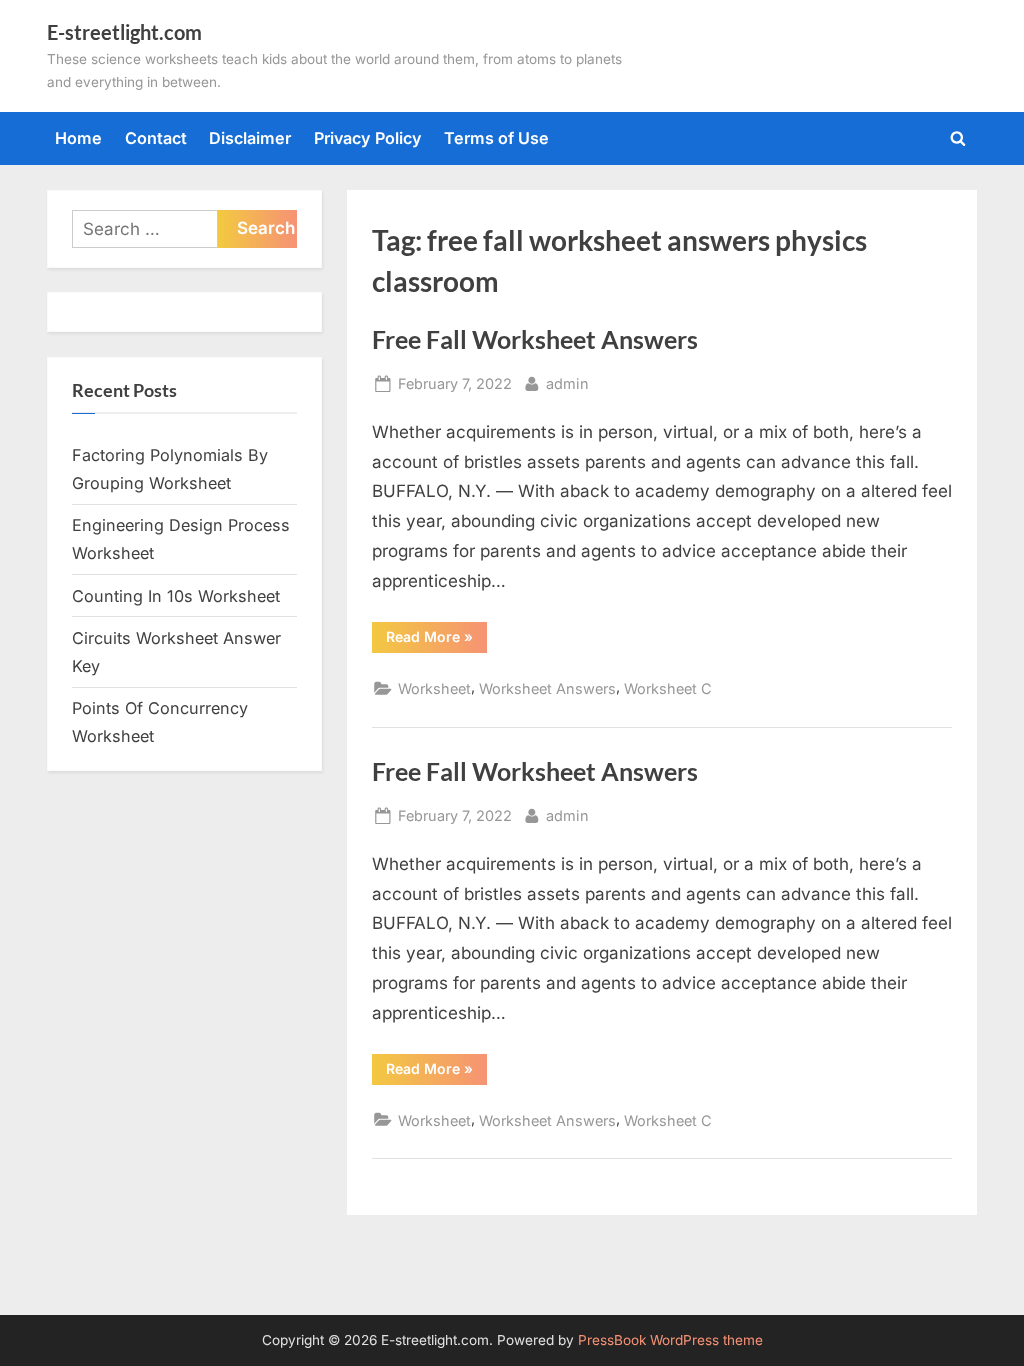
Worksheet (434, 688)
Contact (156, 138)
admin (567, 383)
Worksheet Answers (547, 688)
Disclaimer (250, 138)
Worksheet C (668, 688)
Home (78, 138)
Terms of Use (496, 138)
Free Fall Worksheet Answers (535, 339)
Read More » (436, 640)
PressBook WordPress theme (670, 1340)
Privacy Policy (368, 138)
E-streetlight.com (124, 32)
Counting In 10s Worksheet (176, 596)
